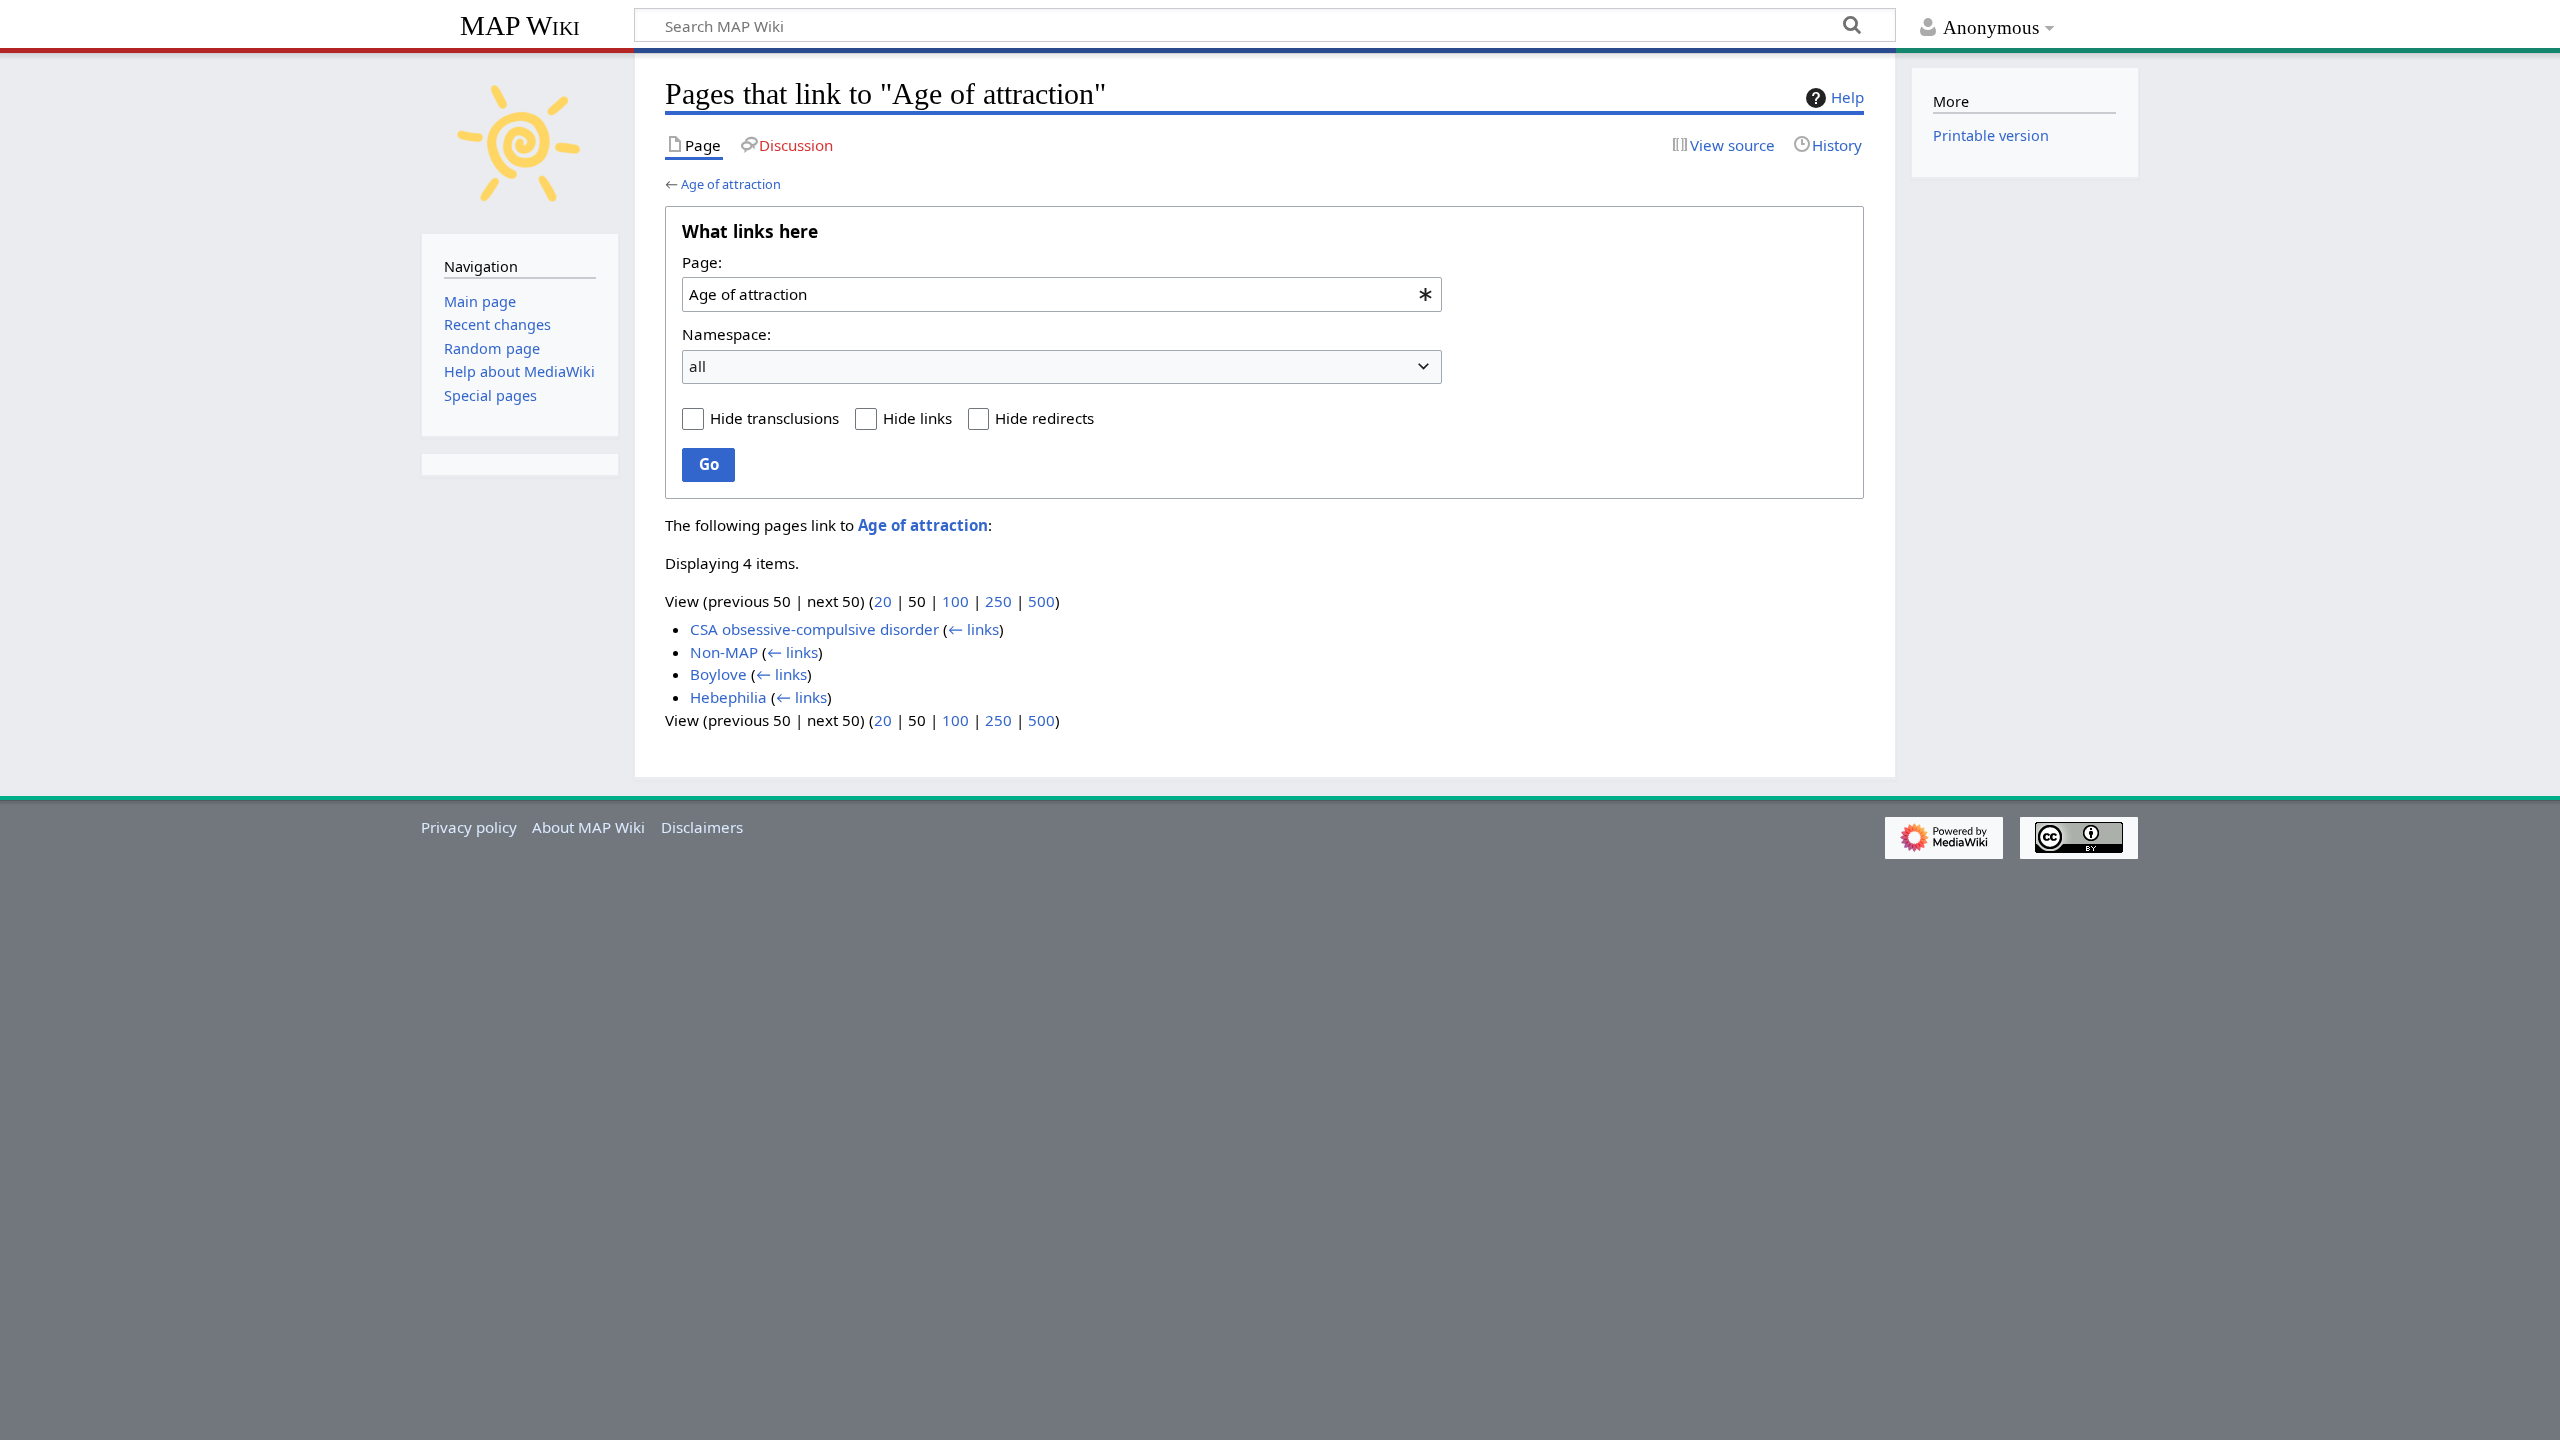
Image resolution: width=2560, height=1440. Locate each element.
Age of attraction (731, 184)
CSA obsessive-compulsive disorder (814, 629)
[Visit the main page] (520, 141)
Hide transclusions (774, 418)
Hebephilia (728, 697)
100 (955, 601)
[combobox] (1062, 294)
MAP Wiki (520, 25)
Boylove (718, 674)
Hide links (917, 418)
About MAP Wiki (588, 827)
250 (998, 601)
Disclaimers (702, 827)
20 (883, 601)
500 (1041, 601)
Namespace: (726, 334)
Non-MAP (724, 652)
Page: (702, 262)
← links (973, 629)
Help (1847, 97)
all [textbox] (697, 366)
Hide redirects (1044, 418)
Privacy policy (469, 827)
